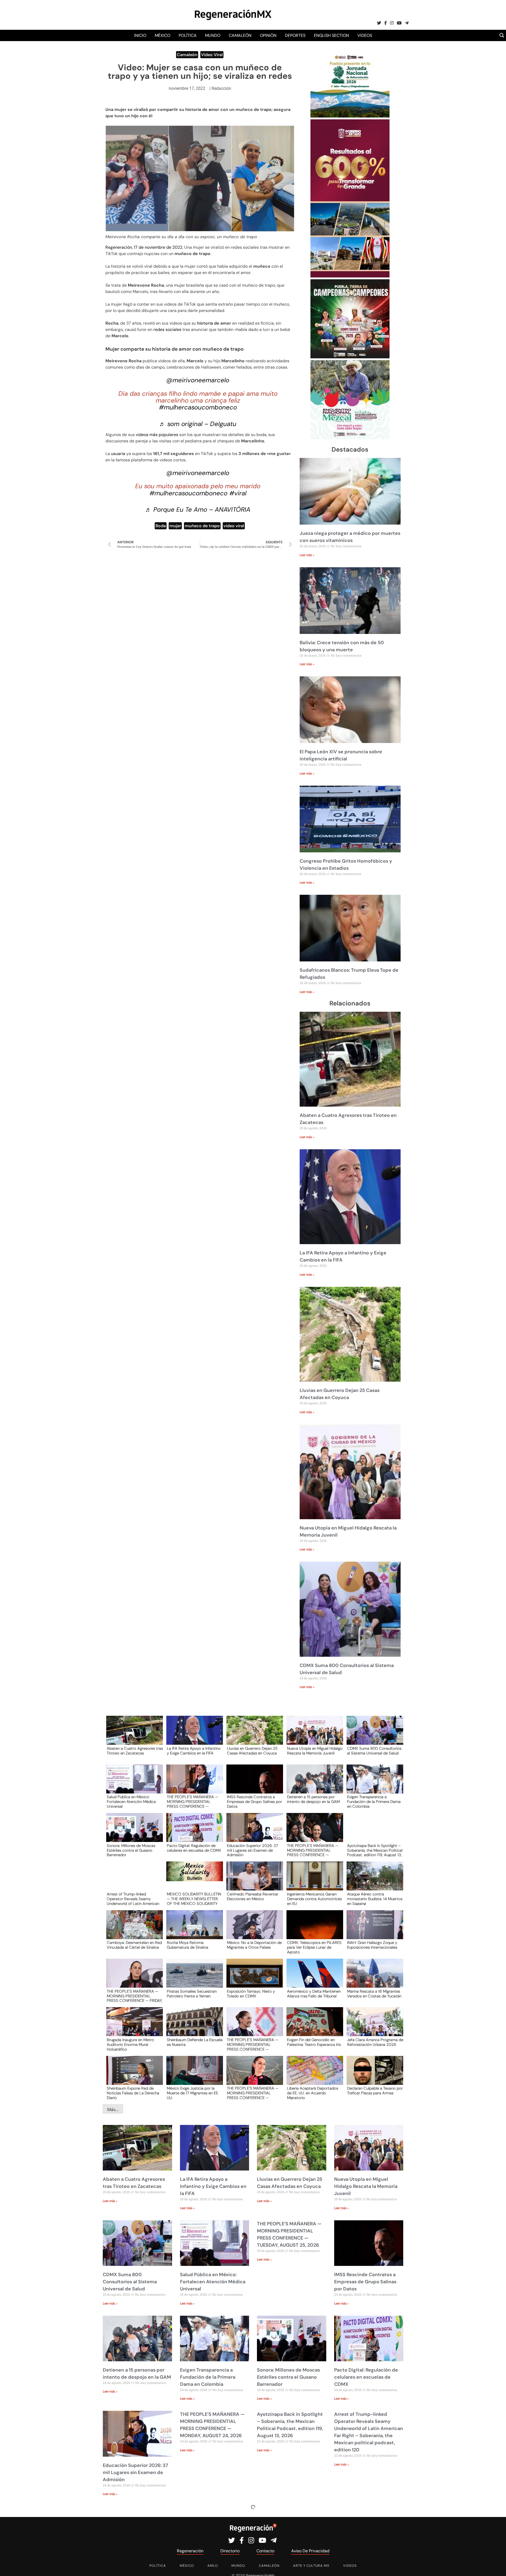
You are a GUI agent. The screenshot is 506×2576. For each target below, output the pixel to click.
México (162, 35)
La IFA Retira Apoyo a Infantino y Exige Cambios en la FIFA (194, 1751)
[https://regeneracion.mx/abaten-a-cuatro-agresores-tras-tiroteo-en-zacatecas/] (133, 1735)
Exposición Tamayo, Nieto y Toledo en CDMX (251, 1994)
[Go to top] (496, 2566)
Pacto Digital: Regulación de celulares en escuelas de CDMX (194, 1848)
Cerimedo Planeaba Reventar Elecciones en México (253, 1897)
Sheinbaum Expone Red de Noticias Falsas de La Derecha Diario (133, 2093)
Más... (113, 2109)
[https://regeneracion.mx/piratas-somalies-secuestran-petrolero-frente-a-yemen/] (193, 1978)
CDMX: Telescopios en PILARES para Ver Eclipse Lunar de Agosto (314, 1947)
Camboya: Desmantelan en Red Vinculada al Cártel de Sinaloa (134, 1945)
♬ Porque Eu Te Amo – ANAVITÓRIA (198, 509)
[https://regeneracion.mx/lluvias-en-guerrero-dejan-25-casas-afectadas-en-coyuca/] (253, 1735)
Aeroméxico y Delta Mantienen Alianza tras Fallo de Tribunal (314, 1994)
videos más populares (157, 435)
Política (188, 35)
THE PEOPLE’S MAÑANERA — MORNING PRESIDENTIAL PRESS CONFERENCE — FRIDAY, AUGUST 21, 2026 (135, 1996)
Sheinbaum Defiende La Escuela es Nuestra (195, 2042)
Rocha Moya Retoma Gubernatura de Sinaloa (188, 1945)
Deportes (295, 35)
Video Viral (212, 55)
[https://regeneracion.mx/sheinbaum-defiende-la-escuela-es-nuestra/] (193, 2027)
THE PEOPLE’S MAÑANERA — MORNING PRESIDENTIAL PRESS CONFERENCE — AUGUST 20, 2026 (253, 2044)
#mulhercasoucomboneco (198, 407)
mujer (175, 526)
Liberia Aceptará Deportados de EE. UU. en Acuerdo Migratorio (313, 2093)
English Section (331, 35)
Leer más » (307, 555)
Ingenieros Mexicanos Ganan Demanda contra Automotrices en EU (314, 1899)
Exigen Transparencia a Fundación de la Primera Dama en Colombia (374, 1801)
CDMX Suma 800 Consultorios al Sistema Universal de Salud (374, 1751)
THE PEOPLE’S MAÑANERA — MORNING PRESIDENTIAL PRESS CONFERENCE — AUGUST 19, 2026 (253, 2093)
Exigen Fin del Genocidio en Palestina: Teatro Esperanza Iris (314, 2042)
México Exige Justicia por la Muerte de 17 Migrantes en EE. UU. (193, 2093)
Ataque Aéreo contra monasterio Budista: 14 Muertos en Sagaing (375, 1899)
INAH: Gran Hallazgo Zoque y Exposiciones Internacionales (372, 1945)
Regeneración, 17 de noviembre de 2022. (145, 247)
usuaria (119, 454)
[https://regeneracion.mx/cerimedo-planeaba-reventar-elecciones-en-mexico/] (253, 1881)
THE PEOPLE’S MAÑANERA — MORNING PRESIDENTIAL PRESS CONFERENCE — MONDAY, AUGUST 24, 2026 (313, 1850)
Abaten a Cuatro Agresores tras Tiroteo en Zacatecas (135, 1751)
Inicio (140, 35)
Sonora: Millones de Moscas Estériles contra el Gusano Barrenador (131, 1850)
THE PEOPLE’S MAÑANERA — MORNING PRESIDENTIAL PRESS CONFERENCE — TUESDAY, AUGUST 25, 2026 (193, 1801)
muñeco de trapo (202, 526)
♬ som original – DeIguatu (198, 424)
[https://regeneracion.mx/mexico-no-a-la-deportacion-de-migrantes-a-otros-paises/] (253, 1930)
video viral (234, 526)
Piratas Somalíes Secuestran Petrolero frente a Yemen (192, 1994)
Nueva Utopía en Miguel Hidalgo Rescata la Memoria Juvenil (315, 1751)
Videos (365, 35)
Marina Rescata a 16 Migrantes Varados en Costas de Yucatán (374, 1994)
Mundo (213, 35)
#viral (238, 493)
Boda (161, 526)
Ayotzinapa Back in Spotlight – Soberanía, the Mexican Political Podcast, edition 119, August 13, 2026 (375, 1850)
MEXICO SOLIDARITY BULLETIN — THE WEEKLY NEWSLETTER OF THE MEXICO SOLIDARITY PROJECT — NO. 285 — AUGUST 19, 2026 (194, 1899)
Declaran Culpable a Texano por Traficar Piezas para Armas (375, 2091)
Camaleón (240, 35)
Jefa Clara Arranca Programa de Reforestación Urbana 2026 (375, 2042)
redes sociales (167, 329)
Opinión (268, 35)
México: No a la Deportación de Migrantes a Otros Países (254, 1945)
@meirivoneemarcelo (198, 380)
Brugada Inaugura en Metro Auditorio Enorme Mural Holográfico (130, 2044)
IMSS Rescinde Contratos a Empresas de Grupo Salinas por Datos (254, 1801)
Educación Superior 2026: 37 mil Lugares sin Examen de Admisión (252, 1850)
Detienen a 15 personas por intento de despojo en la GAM (313, 1800)
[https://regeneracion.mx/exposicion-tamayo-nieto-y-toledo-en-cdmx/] (253, 1978)
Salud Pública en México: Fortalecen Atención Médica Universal (131, 1801)
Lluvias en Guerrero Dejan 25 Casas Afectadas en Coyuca (252, 1751)
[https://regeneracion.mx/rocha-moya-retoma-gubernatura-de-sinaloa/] (193, 1930)
